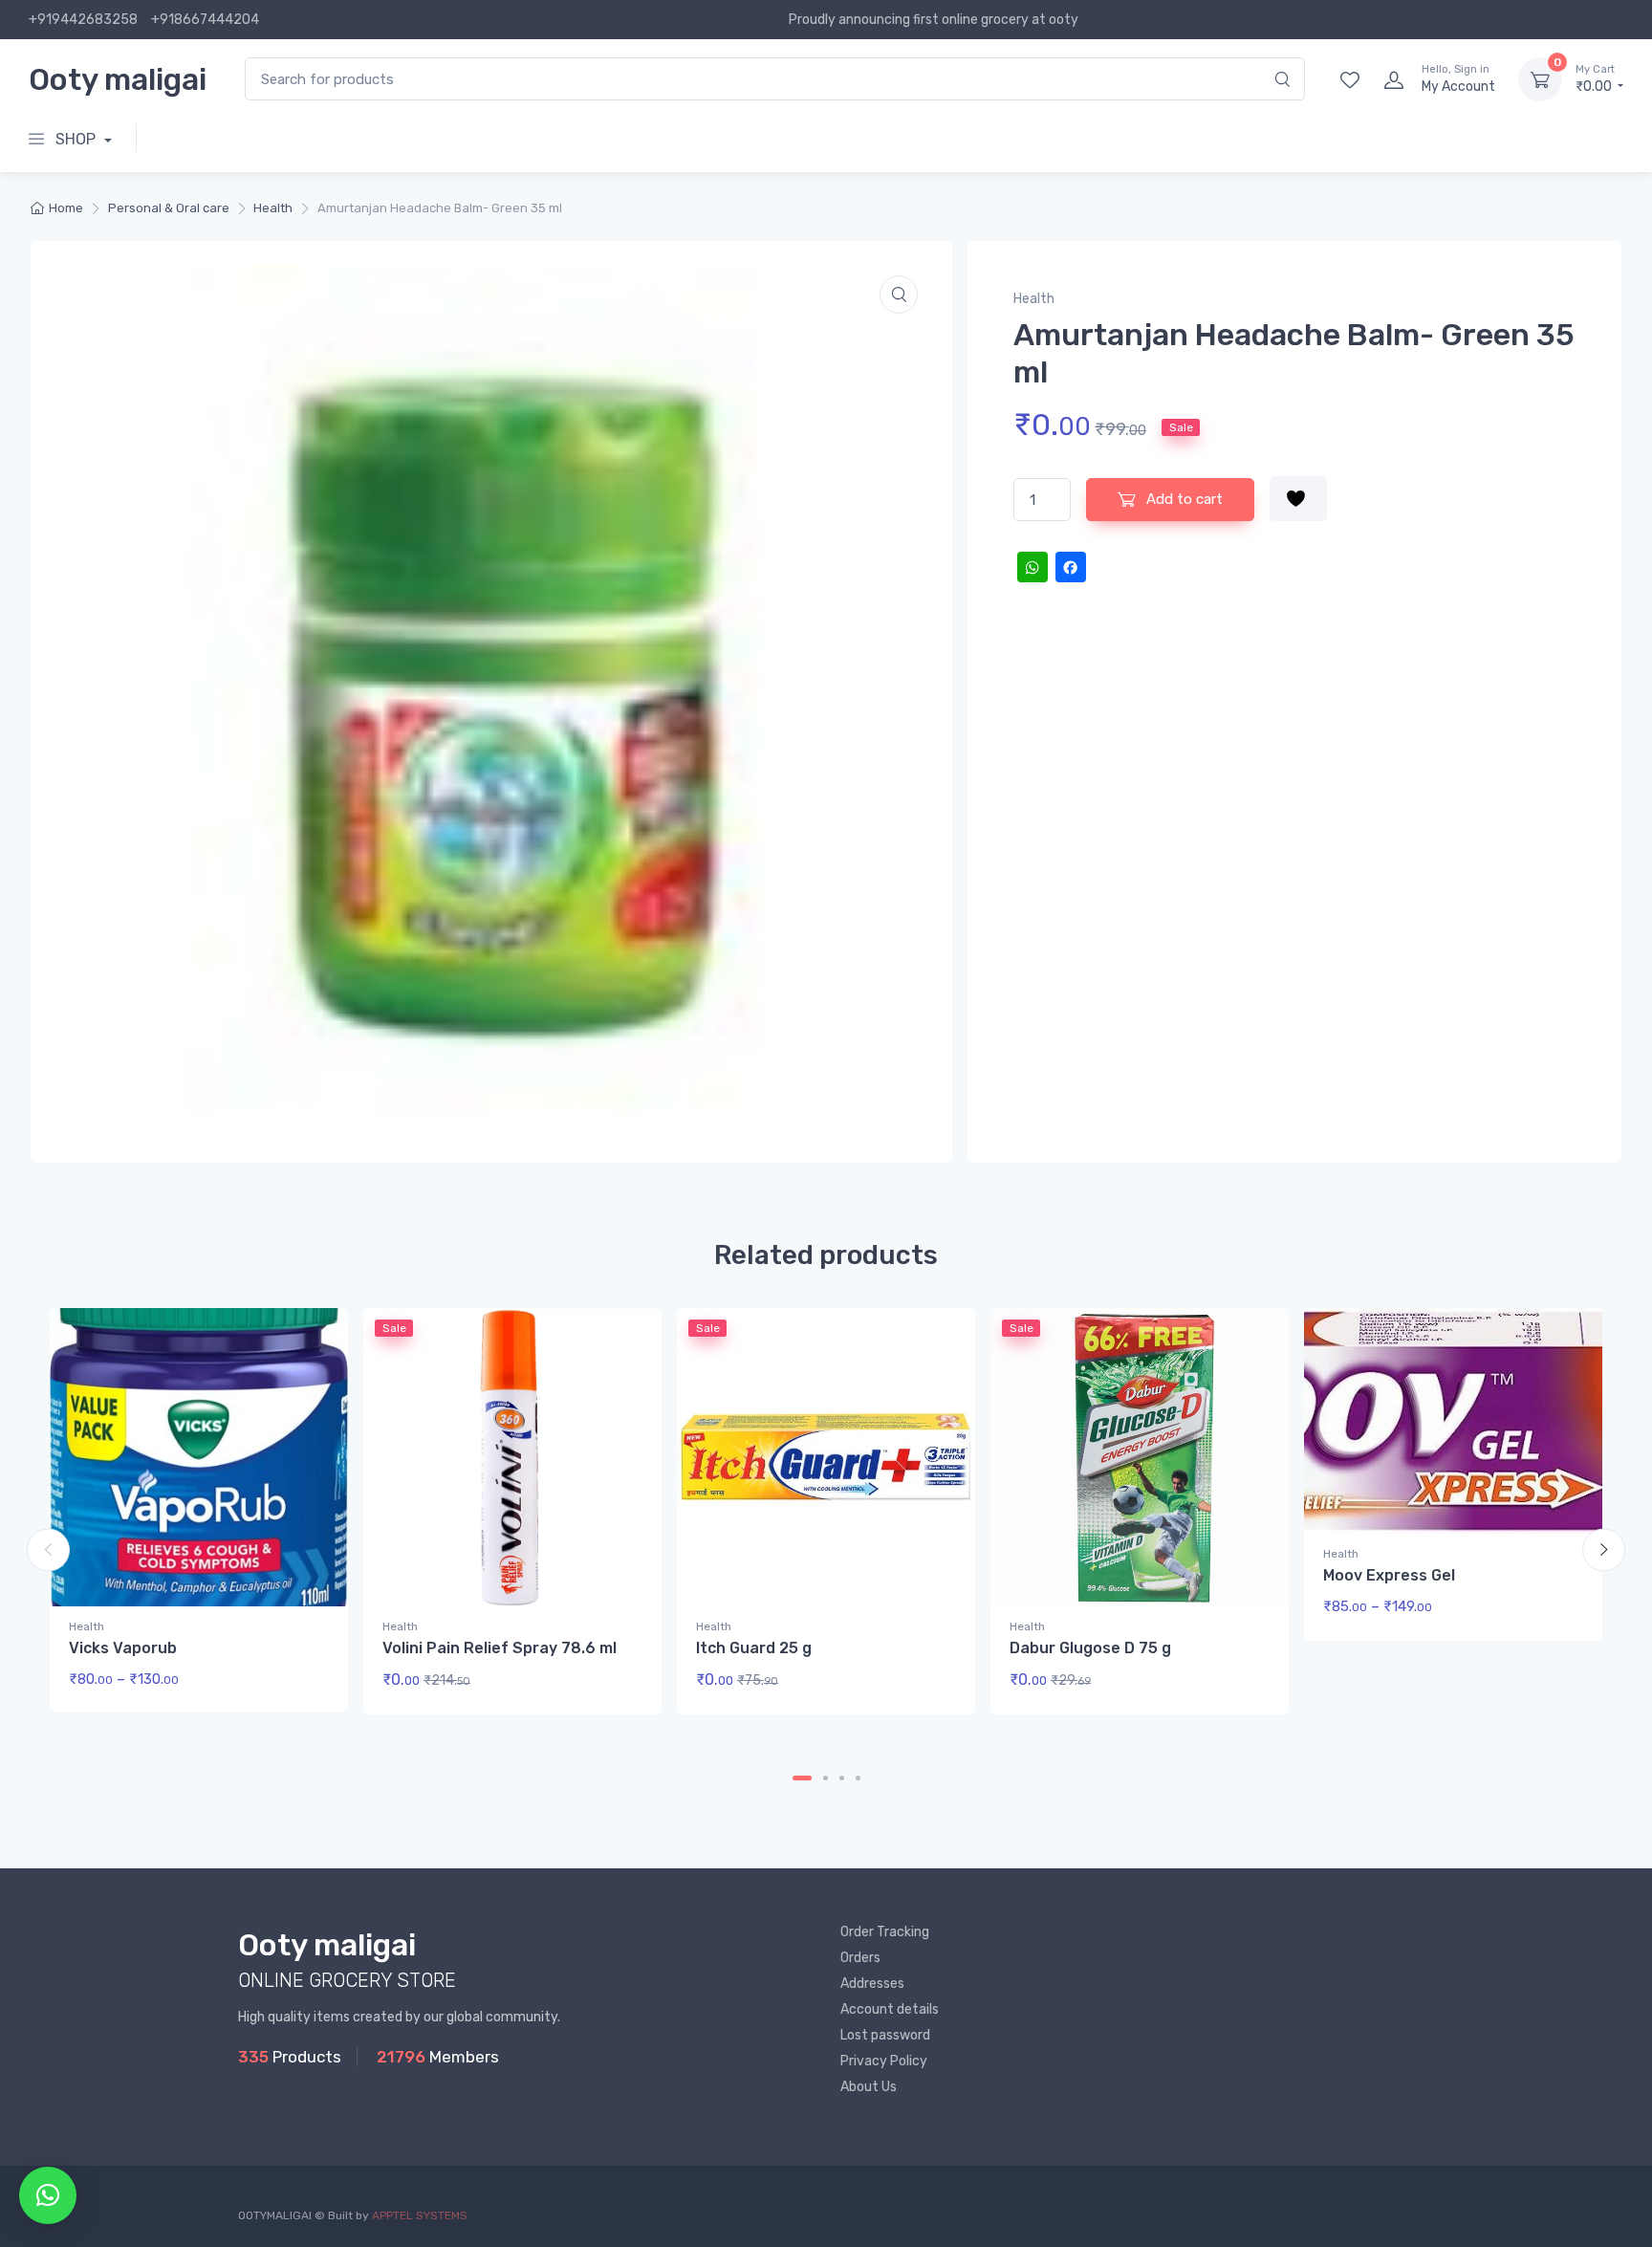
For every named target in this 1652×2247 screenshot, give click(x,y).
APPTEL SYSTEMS (420, 2215)
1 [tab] (802, 1778)
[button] (899, 295)
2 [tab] (826, 1778)
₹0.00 (1595, 79)
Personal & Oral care (169, 208)
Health (273, 208)
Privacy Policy (884, 2061)
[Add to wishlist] (1298, 499)
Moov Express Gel (1389, 1575)
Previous (48, 1549)
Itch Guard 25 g (754, 1648)
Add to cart (1183, 499)
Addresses (872, 1984)
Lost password (885, 2035)
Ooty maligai (118, 79)
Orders (860, 1958)
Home (66, 208)
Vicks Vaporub (123, 1648)
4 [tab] (858, 1778)
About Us (869, 2087)
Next (1604, 1549)
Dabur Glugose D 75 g (1090, 1648)
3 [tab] (842, 1778)
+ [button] (610, 1686)
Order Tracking (885, 1932)
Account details (890, 2009)
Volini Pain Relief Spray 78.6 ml (500, 1648)
